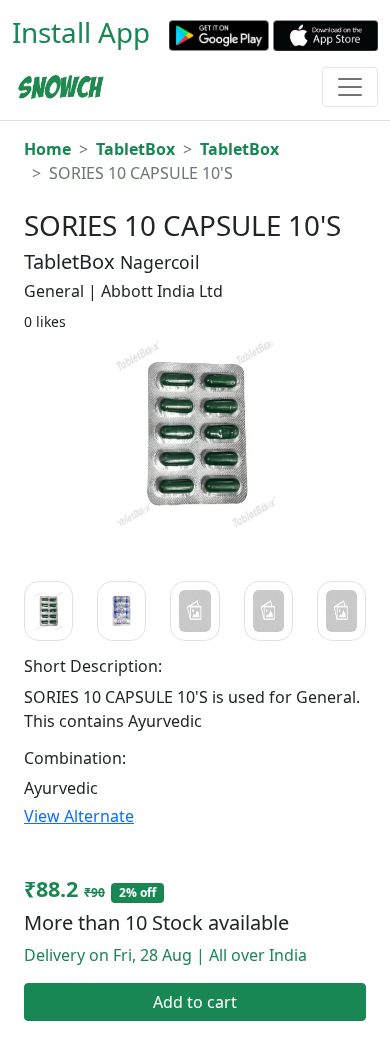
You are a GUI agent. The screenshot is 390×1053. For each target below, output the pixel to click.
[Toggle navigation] (350, 87)
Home (47, 149)
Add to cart (195, 1002)
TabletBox (135, 149)
